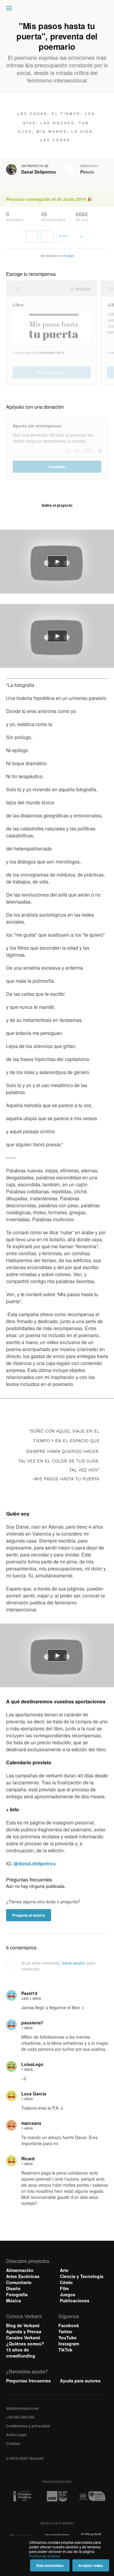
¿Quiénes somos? (25, 2344)
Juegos (68, 2294)
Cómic (66, 2282)
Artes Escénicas (23, 2276)
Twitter (65, 2331)
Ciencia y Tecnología (82, 2276)
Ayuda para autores (80, 2381)
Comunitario (19, 2282)
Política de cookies (45, 2556)
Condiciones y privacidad (28, 2426)
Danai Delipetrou (39, 172)
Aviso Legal (16, 2435)
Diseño (13, 2288)
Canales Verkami (23, 2338)
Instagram (69, 2344)
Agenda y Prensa (24, 2331)
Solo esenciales (50, 2565)
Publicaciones (75, 2300)
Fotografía (17, 2294)
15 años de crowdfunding (21, 2353)
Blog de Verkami (23, 2325)
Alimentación (20, 2270)
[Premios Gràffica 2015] (22, 2496)
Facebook (69, 2325)
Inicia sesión (74, 1963)
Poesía (87, 172)
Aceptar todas (91, 2565)
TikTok (65, 2350)
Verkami (58, 10)
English (69, 256)
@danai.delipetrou (35, 1863)
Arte (64, 2270)
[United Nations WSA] (92, 2496)
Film (64, 2288)
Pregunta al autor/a (29, 1915)
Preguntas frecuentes (28, 2381)
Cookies (13, 2443)
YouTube (67, 2338)
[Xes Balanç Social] (57, 2496)
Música (14, 2300)
